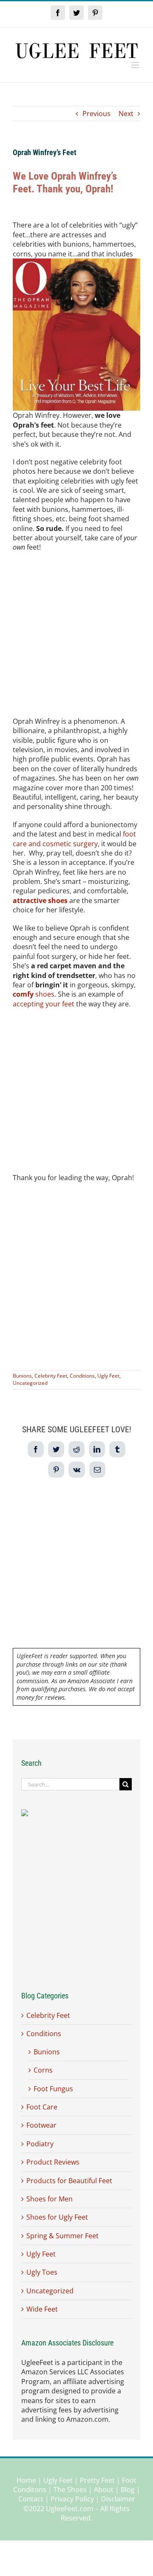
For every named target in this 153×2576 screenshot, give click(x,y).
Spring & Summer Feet (62, 2236)
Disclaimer (118, 2499)
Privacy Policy (72, 2499)
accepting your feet (44, 1004)
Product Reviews (53, 2162)
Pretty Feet (97, 2480)
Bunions (22, 1376)
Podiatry (40, 2144)
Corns (43, 2070)
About (104, 2490)
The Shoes (70, 2490)
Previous (96, 114)
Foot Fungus (53, 2089)
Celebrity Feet (51, 1376)
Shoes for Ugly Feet (57, 2217)
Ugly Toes (42, 2272)
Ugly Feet (108, 1376)
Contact (31, 2499)
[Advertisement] (76, 637)
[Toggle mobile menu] (136, 65)
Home (26, 2480)
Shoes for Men (50, 2199)
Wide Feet (42, 2309)
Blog (128, 2490)
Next (126, 114)
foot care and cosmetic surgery (74, 839)
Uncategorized (30, 1383)
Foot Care (42, 2107)
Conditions (82, 1376)
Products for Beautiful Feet (69, 2181)
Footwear (41, 2125)
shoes (34, 994)
